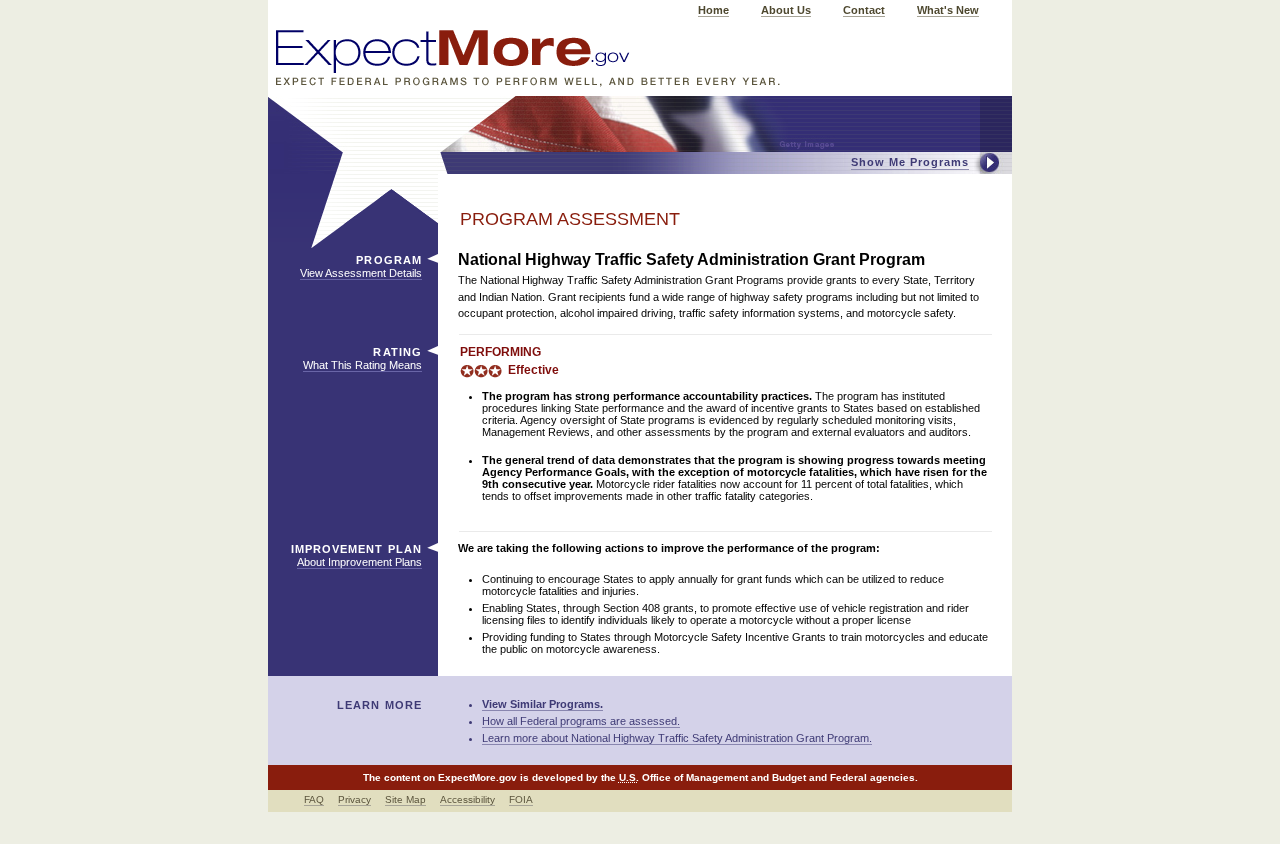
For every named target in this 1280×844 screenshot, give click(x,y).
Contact (864, 10)
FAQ (314, 799)
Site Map (405, 799)
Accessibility (467, 799)
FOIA (521, 799)
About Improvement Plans (359, 562)
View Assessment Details (361, 273)
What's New (948, 10)
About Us (786, 10)
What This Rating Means (362, 365)
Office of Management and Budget (724, 777)
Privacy (354, 799)
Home (713, 10)
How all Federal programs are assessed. (581, 721)
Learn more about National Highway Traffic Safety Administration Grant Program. (677, 738)
